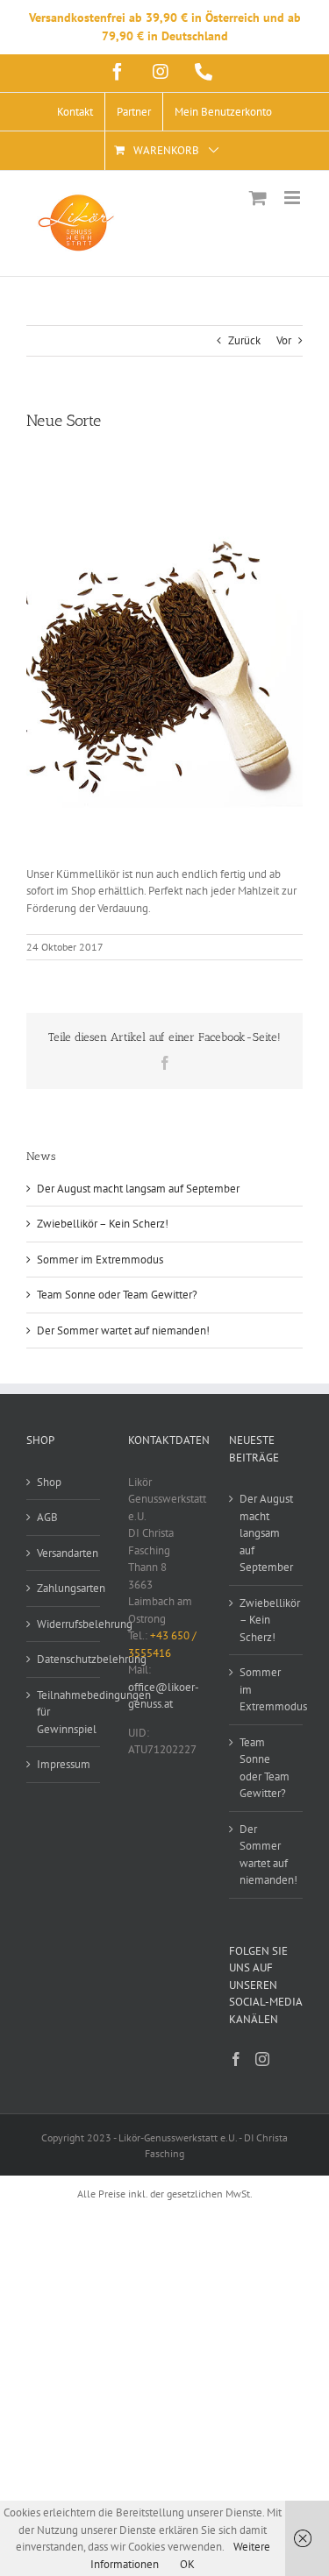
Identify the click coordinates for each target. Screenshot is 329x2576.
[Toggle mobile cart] (258, 198)
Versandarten (64, 1553)
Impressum (64, 1764)
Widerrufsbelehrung (64, 1624)
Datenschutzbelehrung (64, 1659)
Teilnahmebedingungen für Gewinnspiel (64, 1712)
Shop (49, 1482)
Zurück (244, 340)
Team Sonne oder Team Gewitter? (117, 1295)
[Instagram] (262, 2059)
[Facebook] (236, 2059)
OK (187, 2564)
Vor (284, 340)
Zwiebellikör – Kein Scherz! (103, 1224)
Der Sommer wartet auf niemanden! (123, 1330)
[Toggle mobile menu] (293, 198)
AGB (47, 1517)
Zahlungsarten (64, 1588)
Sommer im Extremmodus (100, 1260)
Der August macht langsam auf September (138, 1189)
